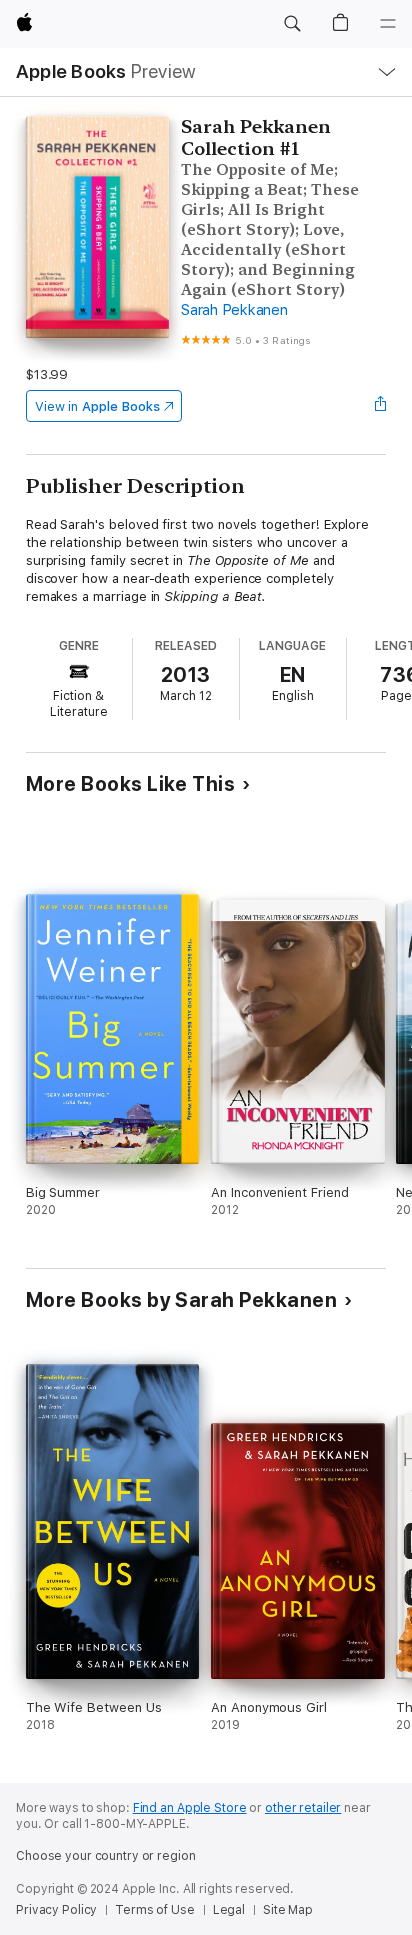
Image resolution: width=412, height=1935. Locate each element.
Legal (229, 1910)
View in (97, 406)
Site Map (288, 1910)
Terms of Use (155, 1910)
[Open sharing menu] (380, 406)
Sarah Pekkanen (234, 310)
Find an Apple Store (190, 1808)
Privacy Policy (56, 1910)
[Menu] (388, 24)
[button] (292, 24)
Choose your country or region (106, 1856)
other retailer (303, 1808)
